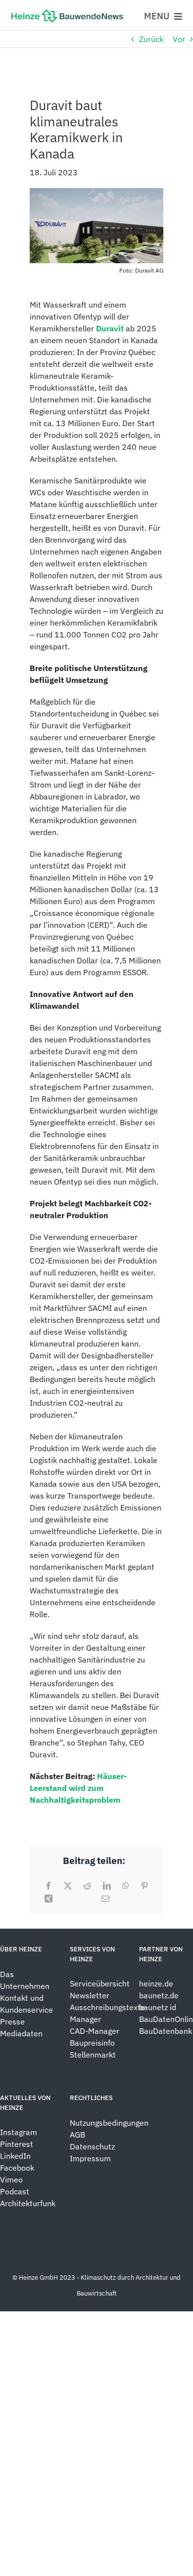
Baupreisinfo (92, 2043)
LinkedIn (15, 2156)
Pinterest (17, 2144)
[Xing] (48, 1899)
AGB (77, 2135)
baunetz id (158, 2007)
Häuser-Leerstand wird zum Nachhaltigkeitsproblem (78, 1788)
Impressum (90, 2158)
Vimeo (11, 2180)
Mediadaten (21, 2033)
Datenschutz (93, 2146)
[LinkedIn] (107, 1886)
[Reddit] (87, 1886)
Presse (12, 2021)
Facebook (17, 2168)
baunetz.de (159, 1995)
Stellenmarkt (93, 2055)
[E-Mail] (105, 1899)
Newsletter (90, 1995)
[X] (68, 1886)
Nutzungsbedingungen (109, 2123)
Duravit (110, 328)
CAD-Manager (95, 2031)
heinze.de (156, 1983)
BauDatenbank (166, 2031)
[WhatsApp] (126, 1886)
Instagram (19, 2132)
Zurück (151, 39)
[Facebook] (48, 1886)
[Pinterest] (145, 1886)
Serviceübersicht (100, 1983)
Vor (179, 39)
